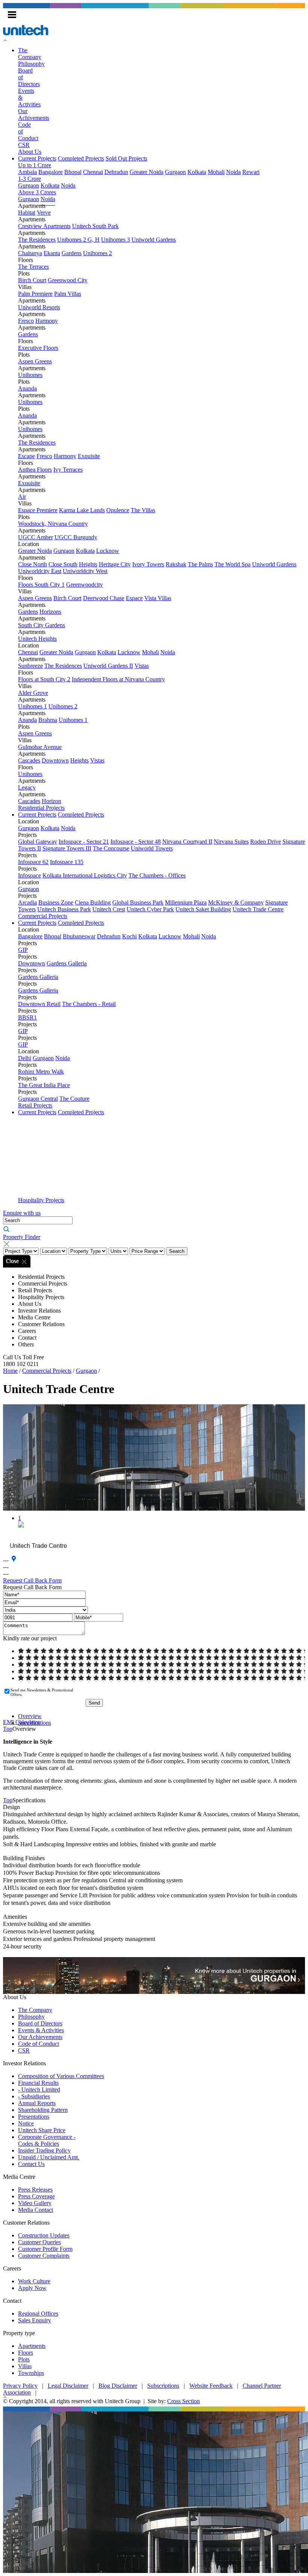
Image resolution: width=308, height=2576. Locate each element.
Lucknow (108, 551)
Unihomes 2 (97, 253)
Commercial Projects (43, 916)
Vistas (142, 666)
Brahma (48, 720)
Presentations (34, 2117)
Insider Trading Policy (44, 2150)
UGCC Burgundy (76, 537)
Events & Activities (41, 2030)
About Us (30, 152)
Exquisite (89, 456)
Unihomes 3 (115, 240)
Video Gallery (35, 2203)
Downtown (55, 760)
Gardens (72, 253)
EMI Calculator (21, 1722)
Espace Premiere (38, 510)
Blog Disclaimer (118, 2386)
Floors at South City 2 (44, 679)
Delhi (25, 1058)
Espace (134, 598)
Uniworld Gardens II (108, 666)
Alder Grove (33, 693)
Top (8, 1729)
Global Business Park (138, 902)
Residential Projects (41, 808)
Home (10, 1371)
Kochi (129, 936)
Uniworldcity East (40, 571)
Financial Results (38, 2083)
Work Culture (34, 2281)
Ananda (27, 388)
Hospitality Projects (41, 1200)
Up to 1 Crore (35, 165)
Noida (233, 172)
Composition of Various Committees (61, 2076)
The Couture (74, 1099)
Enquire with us (22, 1213)
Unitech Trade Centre (258, 909)
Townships (31, 2373)
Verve (44, 213)
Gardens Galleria (67, 963)
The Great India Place (44, 1085)
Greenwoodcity (85, 585)
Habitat (27, 213)
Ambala (27, 172)
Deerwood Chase (104, 598)
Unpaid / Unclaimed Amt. (49, 2157)
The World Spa (233, 564)
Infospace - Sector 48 (136, 842)
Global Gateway (38, 842)
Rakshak (176, 564)
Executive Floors (38, 348)
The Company (30, 54)
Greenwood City (68, 280)
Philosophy (31, 64)
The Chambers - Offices (157, 875)
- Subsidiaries (34, 2096)
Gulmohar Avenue (40, 747)
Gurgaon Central (38, 1099)
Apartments (32, 2346)
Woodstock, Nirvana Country (53, 524)
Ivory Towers (148, 564)
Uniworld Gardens (154, 240)
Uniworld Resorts (39, 307)
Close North (32, 564)
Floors (26, 2353)
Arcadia (27, 902)
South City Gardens (42, 625)
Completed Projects (81, 158)
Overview (30, 1716)
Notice (26, 2123)
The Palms (200, 564)
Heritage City (115, 564)
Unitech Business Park (64, 909)
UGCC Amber (35, 537)
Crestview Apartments (44, 226)
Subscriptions (163, 2386)
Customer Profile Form (45, 2249)
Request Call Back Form (32, 1580)
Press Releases (35, 2190)
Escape (26, 456)
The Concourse (111, 848)
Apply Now (32, 2288)
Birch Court (32, 280)
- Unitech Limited (39, 2090)
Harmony (47, 321)
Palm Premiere (35, 294)
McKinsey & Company (236, 902)
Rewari (251, 172)
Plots (24, 2359)
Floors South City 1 (41, 585)
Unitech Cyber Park (150, 909)
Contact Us (31, 2164)
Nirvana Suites (231, 842)
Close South (63, 564)
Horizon (51, 801)
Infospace (29, 875)
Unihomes (30, 375)
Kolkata (197, 172)
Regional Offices (38, 2314)
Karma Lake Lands (82, 510)
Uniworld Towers (152, 848)
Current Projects (37, 158)
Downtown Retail (39, 1004)
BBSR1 (27, 1017)
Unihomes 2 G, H (78, 240)
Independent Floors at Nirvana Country (118, 679)
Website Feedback (211, 2386)
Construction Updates (44, 2235)
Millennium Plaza (186, 902)
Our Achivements (34, 114)
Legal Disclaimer (68, 2386)
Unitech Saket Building (203, 909)
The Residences (37, 240)
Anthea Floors (35, 470)
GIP (23, 950)
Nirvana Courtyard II (187, 842)
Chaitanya (30, 253)
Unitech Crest (109, 909)
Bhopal (73, 172)
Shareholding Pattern (43, 2110)
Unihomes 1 (32, 706)
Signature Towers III (67, 848)
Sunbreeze (30, 666)
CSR (24, 145)
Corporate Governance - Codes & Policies (47, 2140)
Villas (25, 2366)
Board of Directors (40, 2023)
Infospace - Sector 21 (84, 842)
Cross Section (183, 2401)
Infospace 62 (33, 862)
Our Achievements (40, 2037)
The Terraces (33, 267)
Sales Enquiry (35, 2320)
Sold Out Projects (126, 158)
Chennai (93, 172)
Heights (88, 564)
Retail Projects (35, 1105)
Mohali (216, 172)
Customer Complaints (44, 2256)
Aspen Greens (35, 361)
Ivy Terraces (68, 470)
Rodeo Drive (266, 842)
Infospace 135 (67, 862)
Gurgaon (175, 172)
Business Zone (56, 902)
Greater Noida (146, 172)
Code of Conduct (38, 2044)
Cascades (29, 760)
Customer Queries (39, 2242)
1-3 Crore (29, 179)
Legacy (27, 787)
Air (22, 497)
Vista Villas (158, 598)
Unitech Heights (37, 639)
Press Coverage (36, 2196)
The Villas (143, 510)
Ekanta (52, 253)
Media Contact (35, 2210)
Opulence (118, 510)
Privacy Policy (20, 2386)
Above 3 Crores (37, 192)
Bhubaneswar (79, 936)
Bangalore (51, 172)
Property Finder (22, 1237)
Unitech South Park (95, 226)
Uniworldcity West (85, 571)
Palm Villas (68, 294)
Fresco (26, 321)
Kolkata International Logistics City (85, 875)
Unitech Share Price (42, 2130)
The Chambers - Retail (89, 1004)
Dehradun (116, 172)
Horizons (50, 612)
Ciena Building (93, 902)
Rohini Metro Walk (41, 1072)
